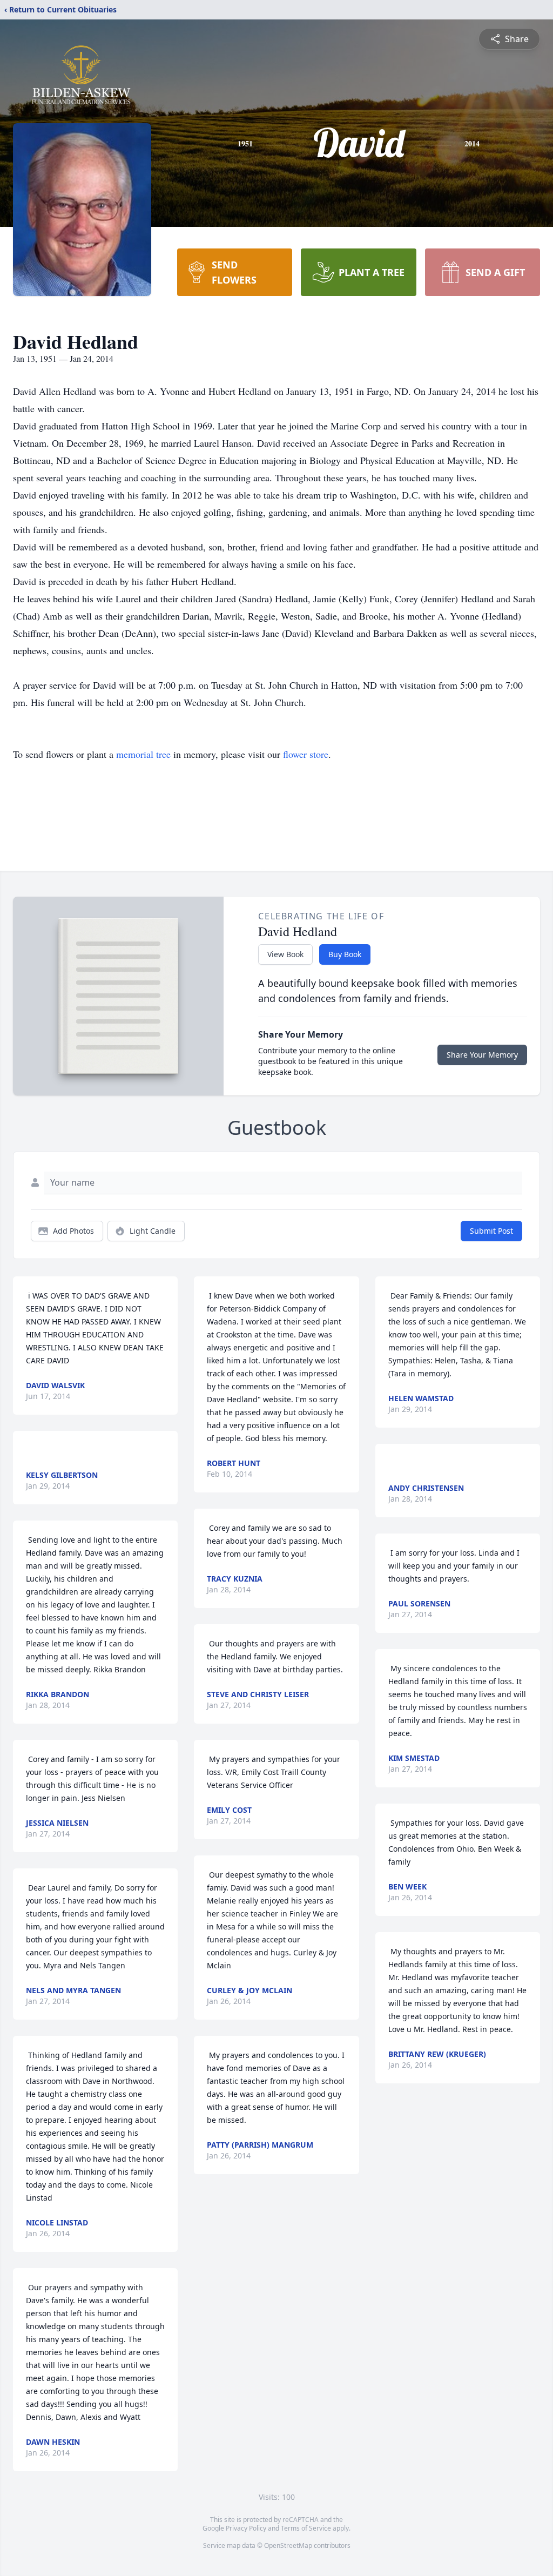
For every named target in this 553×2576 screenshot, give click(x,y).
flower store (306, 754)
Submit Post (491, 1231)
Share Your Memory (482, 1055)
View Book (285, 954)
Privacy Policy (246, 2528)
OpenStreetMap (288, 2545)
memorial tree (143, 754)
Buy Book (345, 954)
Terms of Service (306, 2528)
